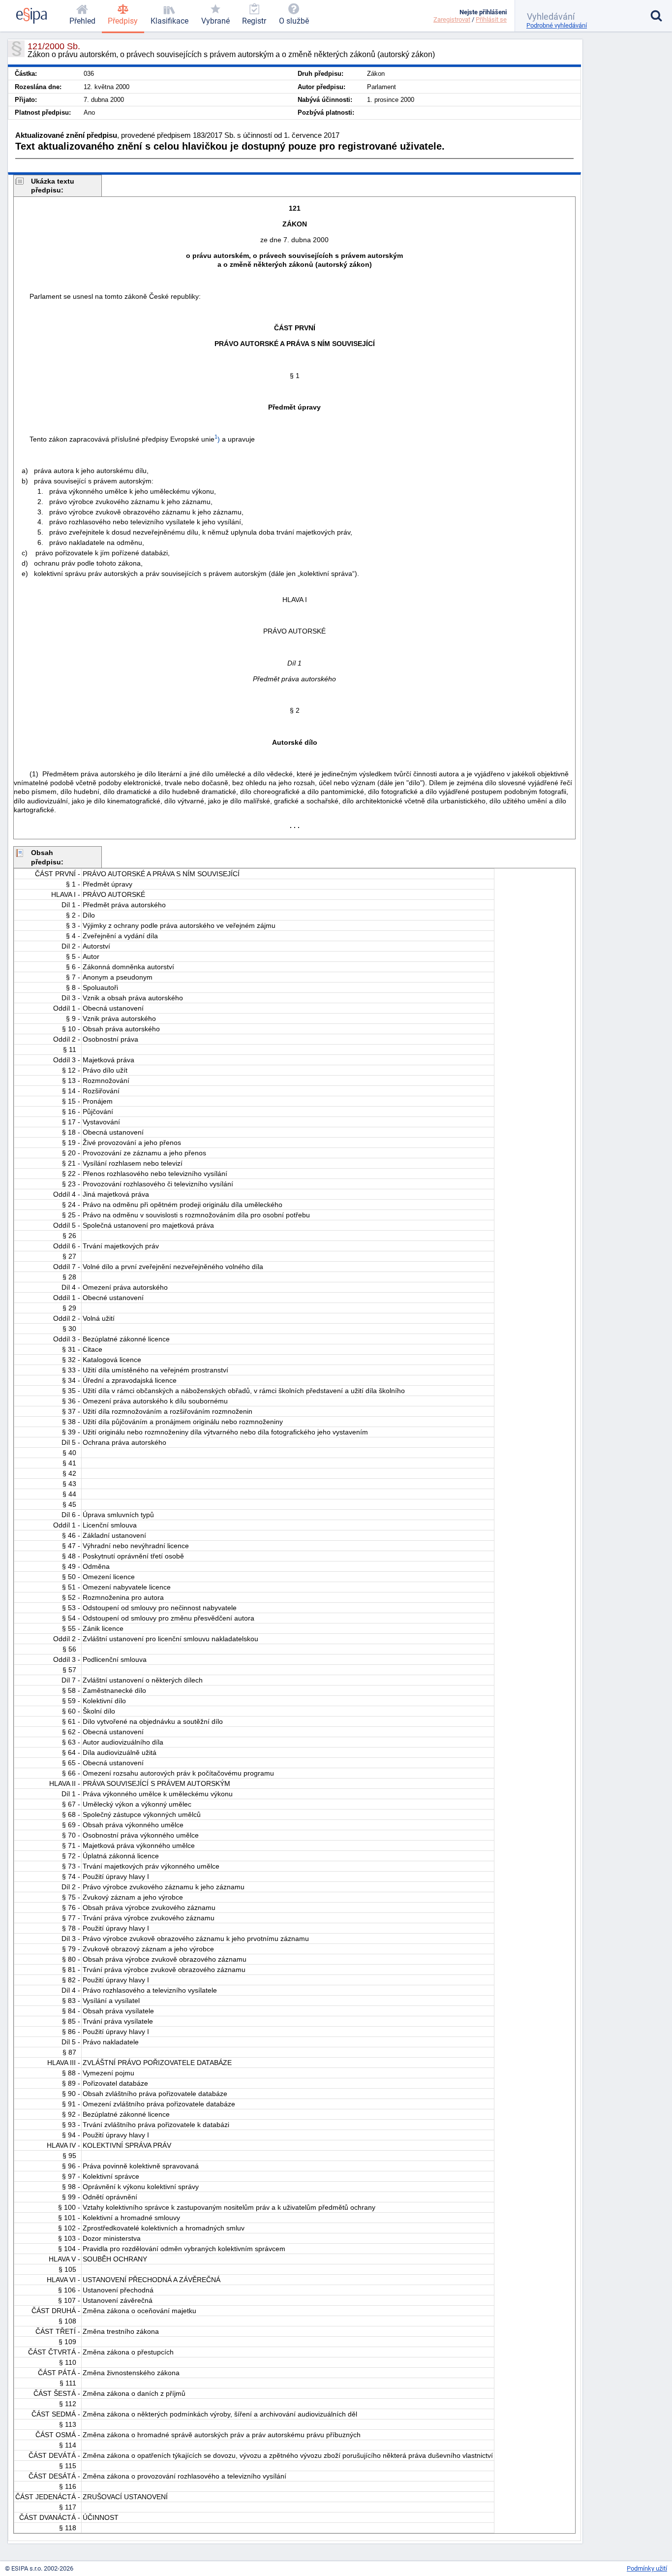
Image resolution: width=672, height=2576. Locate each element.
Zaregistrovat (452, 19)
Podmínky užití (647, 2568)
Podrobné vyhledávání (557, 25)
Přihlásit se (491, 19)
